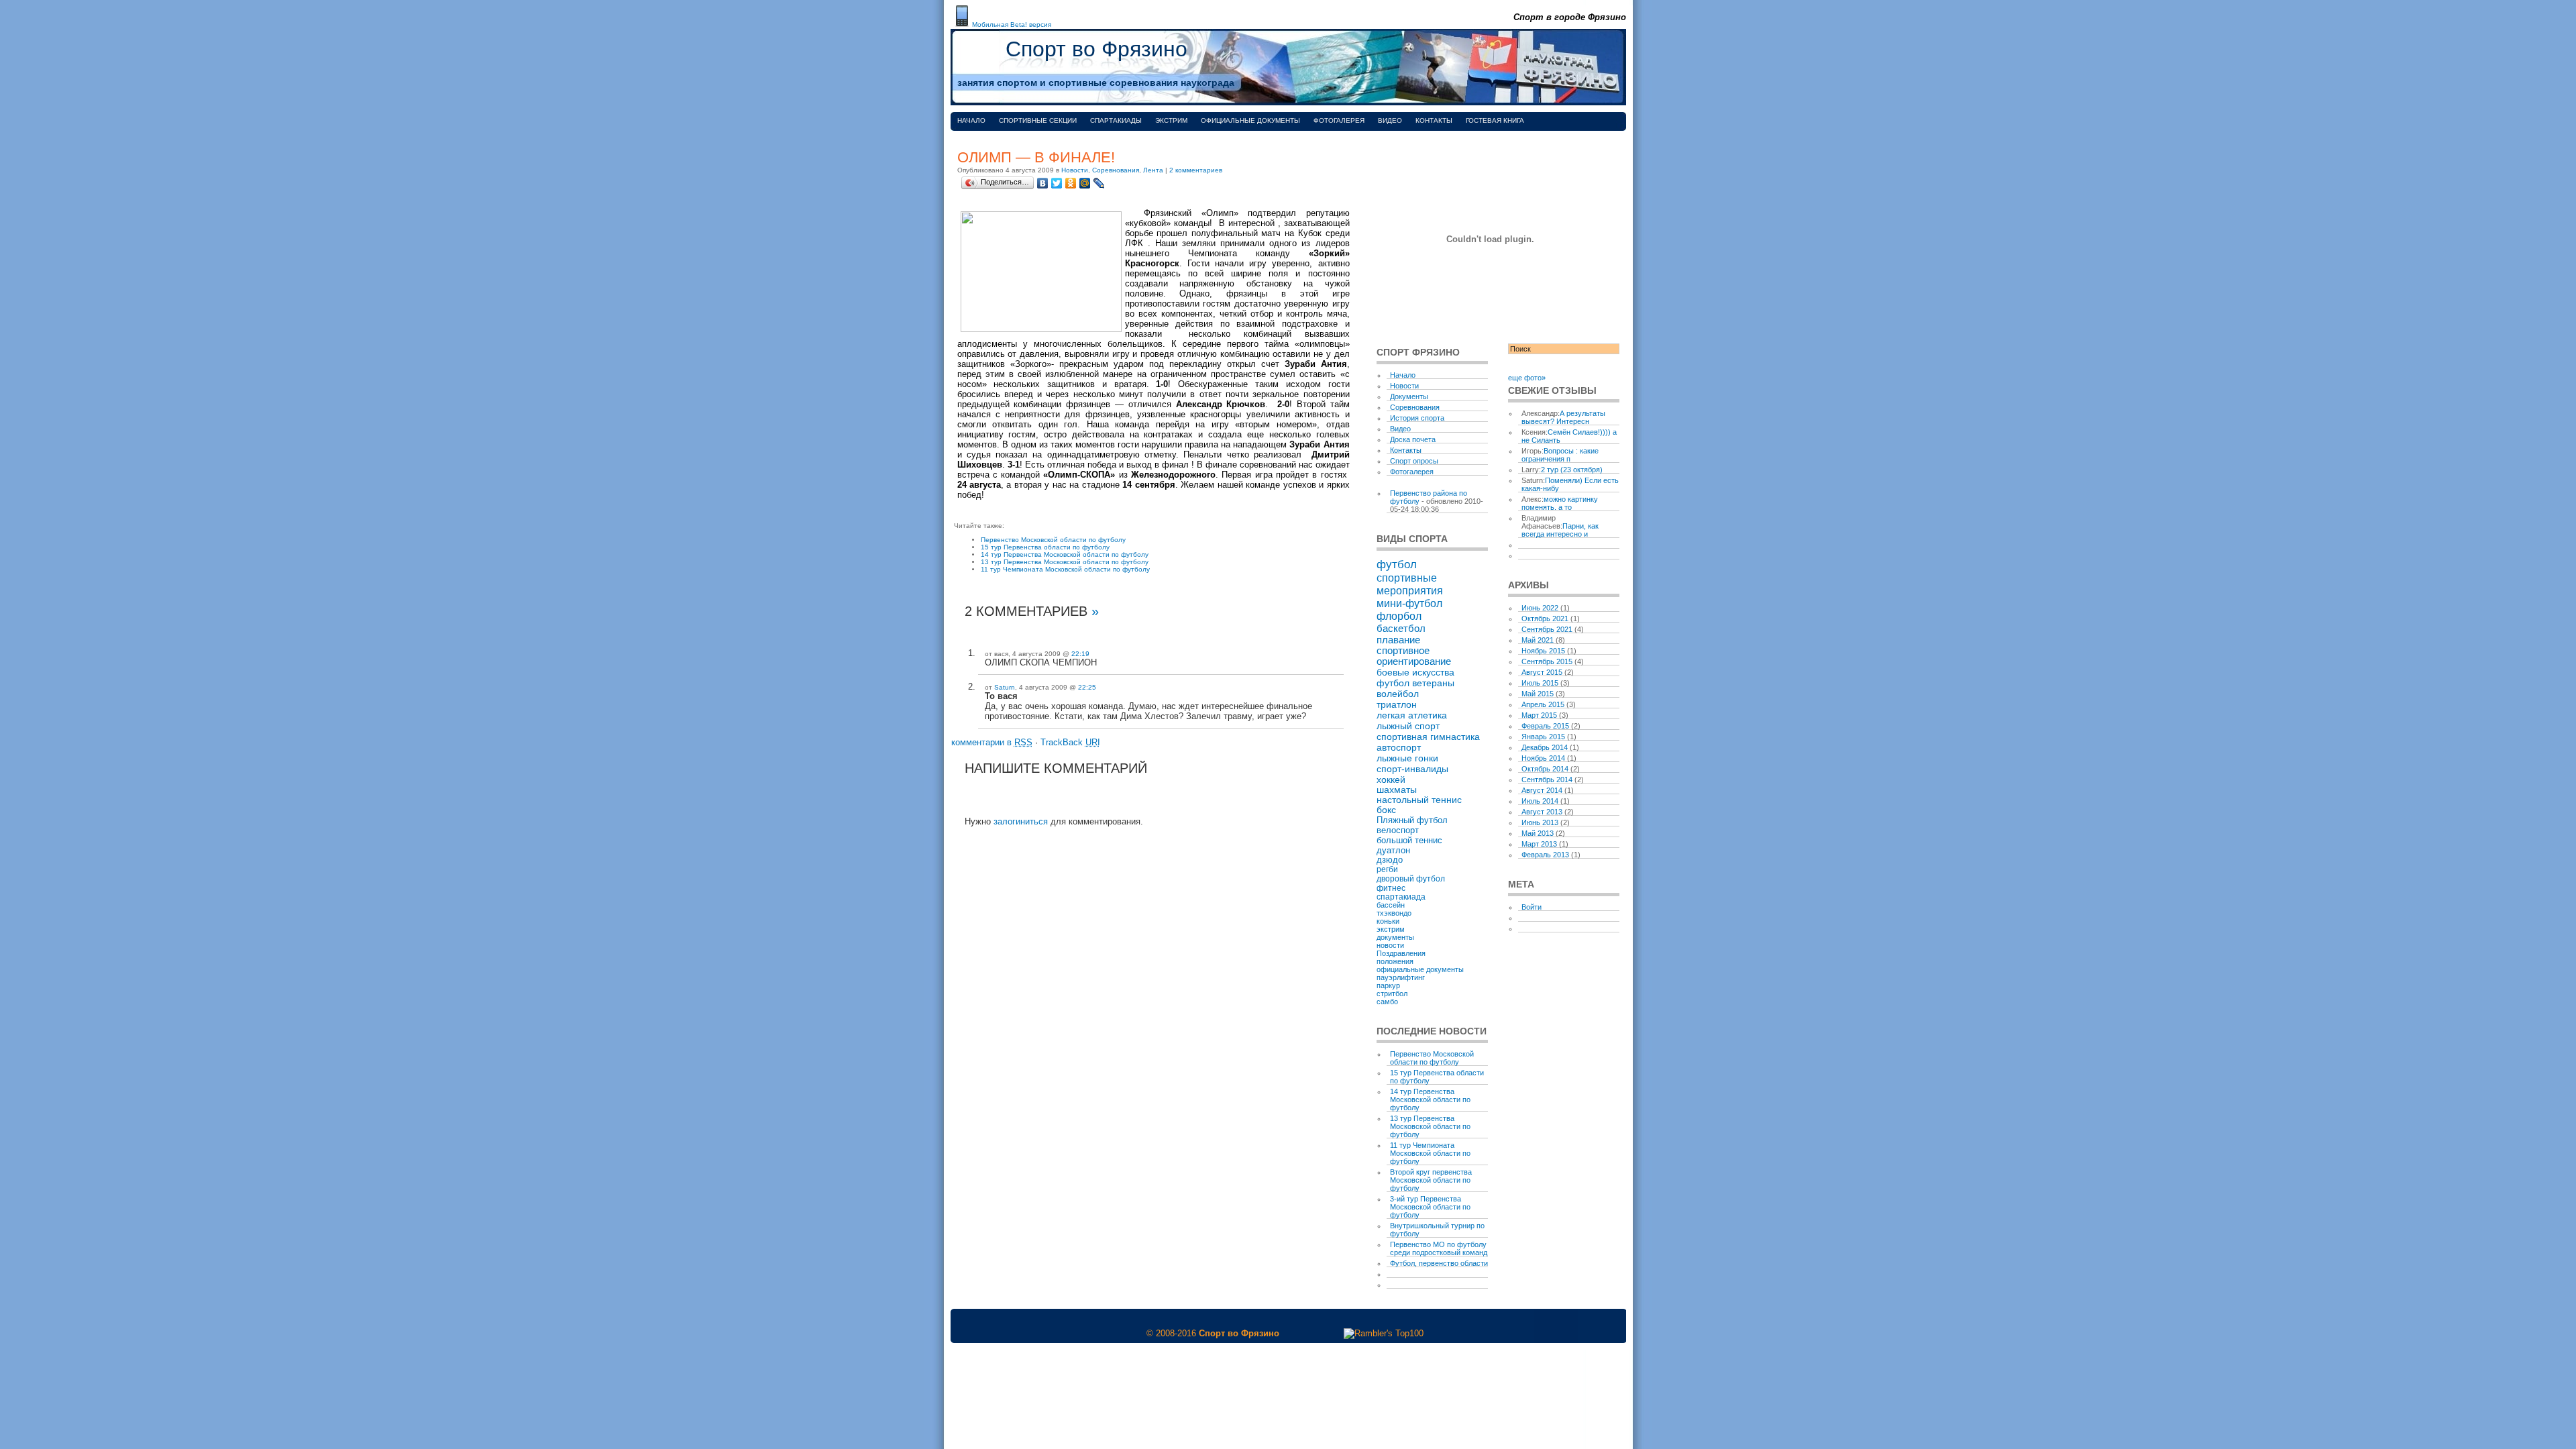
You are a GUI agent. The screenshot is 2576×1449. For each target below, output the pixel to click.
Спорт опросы (1414, 461)
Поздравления (1401, 953)
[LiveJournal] (1099, 183)
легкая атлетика (1412, 715)
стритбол (1392, 994)
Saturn (1005, 687)
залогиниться (1021, 821)
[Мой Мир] (1085, 183)
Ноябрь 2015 (1543, 651)
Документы (1409, 396)
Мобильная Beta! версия (1012, 24)
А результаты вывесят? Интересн (1563, 417)
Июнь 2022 (1540, 608)
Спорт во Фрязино (1096, 49)
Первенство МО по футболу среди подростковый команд (1439, 1248)
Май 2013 (1538, 833)
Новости (1075, 170)
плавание (1398, 640)
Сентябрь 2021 (1547, 629)
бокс (1386, 810)
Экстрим (1171, 120)
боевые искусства (1415, 672)
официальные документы (1420, 969)
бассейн (1391, 905)
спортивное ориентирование (1414, 656)
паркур (1388, 985)
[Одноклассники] (1071, 183)
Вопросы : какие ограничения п (1560, 455)
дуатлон (1393, 850)
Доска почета (1413, 439)
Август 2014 (1542, 790)
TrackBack (1070, 742)
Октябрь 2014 (1545, 769)
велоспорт (1398, 830)
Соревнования (1116, 170)
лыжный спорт (1408, 726)
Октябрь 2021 (1545, 619)
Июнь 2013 (1540, 822)
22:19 (1080, 654)
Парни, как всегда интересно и (1560, 530)
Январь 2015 (1543, 737)
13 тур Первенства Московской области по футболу (1065, 562)
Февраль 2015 (1545, 726)
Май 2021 (1538, 640)
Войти (1532, 907)
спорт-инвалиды (1412, 769)
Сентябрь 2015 (1547, 661)
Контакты (1434, 120)
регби (1387, 869)
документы (1395, 937)
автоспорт (1399, 747)
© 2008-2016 (1171, 1333)
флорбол (1399, 616)
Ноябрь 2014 (1543, 758)
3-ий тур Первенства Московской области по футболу (1430, 1207)
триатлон (1397, 704)
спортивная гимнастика (1428, 737)
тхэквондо (1394, 913)
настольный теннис (1419, 800)
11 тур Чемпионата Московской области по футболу (1065, 569)
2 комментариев (1196, 170)
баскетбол (1401, 628)
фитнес (1391, 888)
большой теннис (1409, 840)
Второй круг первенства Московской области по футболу (1431, 1180)
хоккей (1391, 780)
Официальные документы (1250, 120)
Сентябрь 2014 (1547, 780)
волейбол (1398, 694)
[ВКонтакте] (1043, 183)
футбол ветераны (1415, 683)
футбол (1397, 564)
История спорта (1417, 418)
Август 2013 (1542, 812)
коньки (1388, 921)
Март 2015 (1539, 715)
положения (1395, 961)
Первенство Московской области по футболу (1053, 540)
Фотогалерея (1339, 120)
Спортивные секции (1038, 120)
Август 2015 (1542, 672)
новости (1390, 945)
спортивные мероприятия (1410, 584)
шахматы (1397, 790)
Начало (971, 120)
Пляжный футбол (1412, 820)
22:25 (1087, 687)
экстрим (1391, 929)
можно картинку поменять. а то (1560, 503)
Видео (1390, 120)
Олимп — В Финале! (1036, 157)
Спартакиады (1116, 120)
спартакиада (1401, 897)
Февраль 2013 (1545, 855)
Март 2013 (1539, 844)
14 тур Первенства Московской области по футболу (1065, 554)
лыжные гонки (1407, 758)
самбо (1387, 1002)
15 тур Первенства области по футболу (1045, 547)
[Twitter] (1057, 183)
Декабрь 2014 (1545, 747)
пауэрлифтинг (1401, 977)
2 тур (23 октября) (1572, 470)
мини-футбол (1409, 603)
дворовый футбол (1411, 879)
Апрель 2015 (1543, 704)
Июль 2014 (1540, 801)
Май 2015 (1538, 694)
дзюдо (1390, 860)
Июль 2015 (1540, 683)
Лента (1153, 170)
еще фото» (1527, 378)
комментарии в (992, 742)
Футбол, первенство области (1439, 1263)
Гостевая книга (1495, 120)
